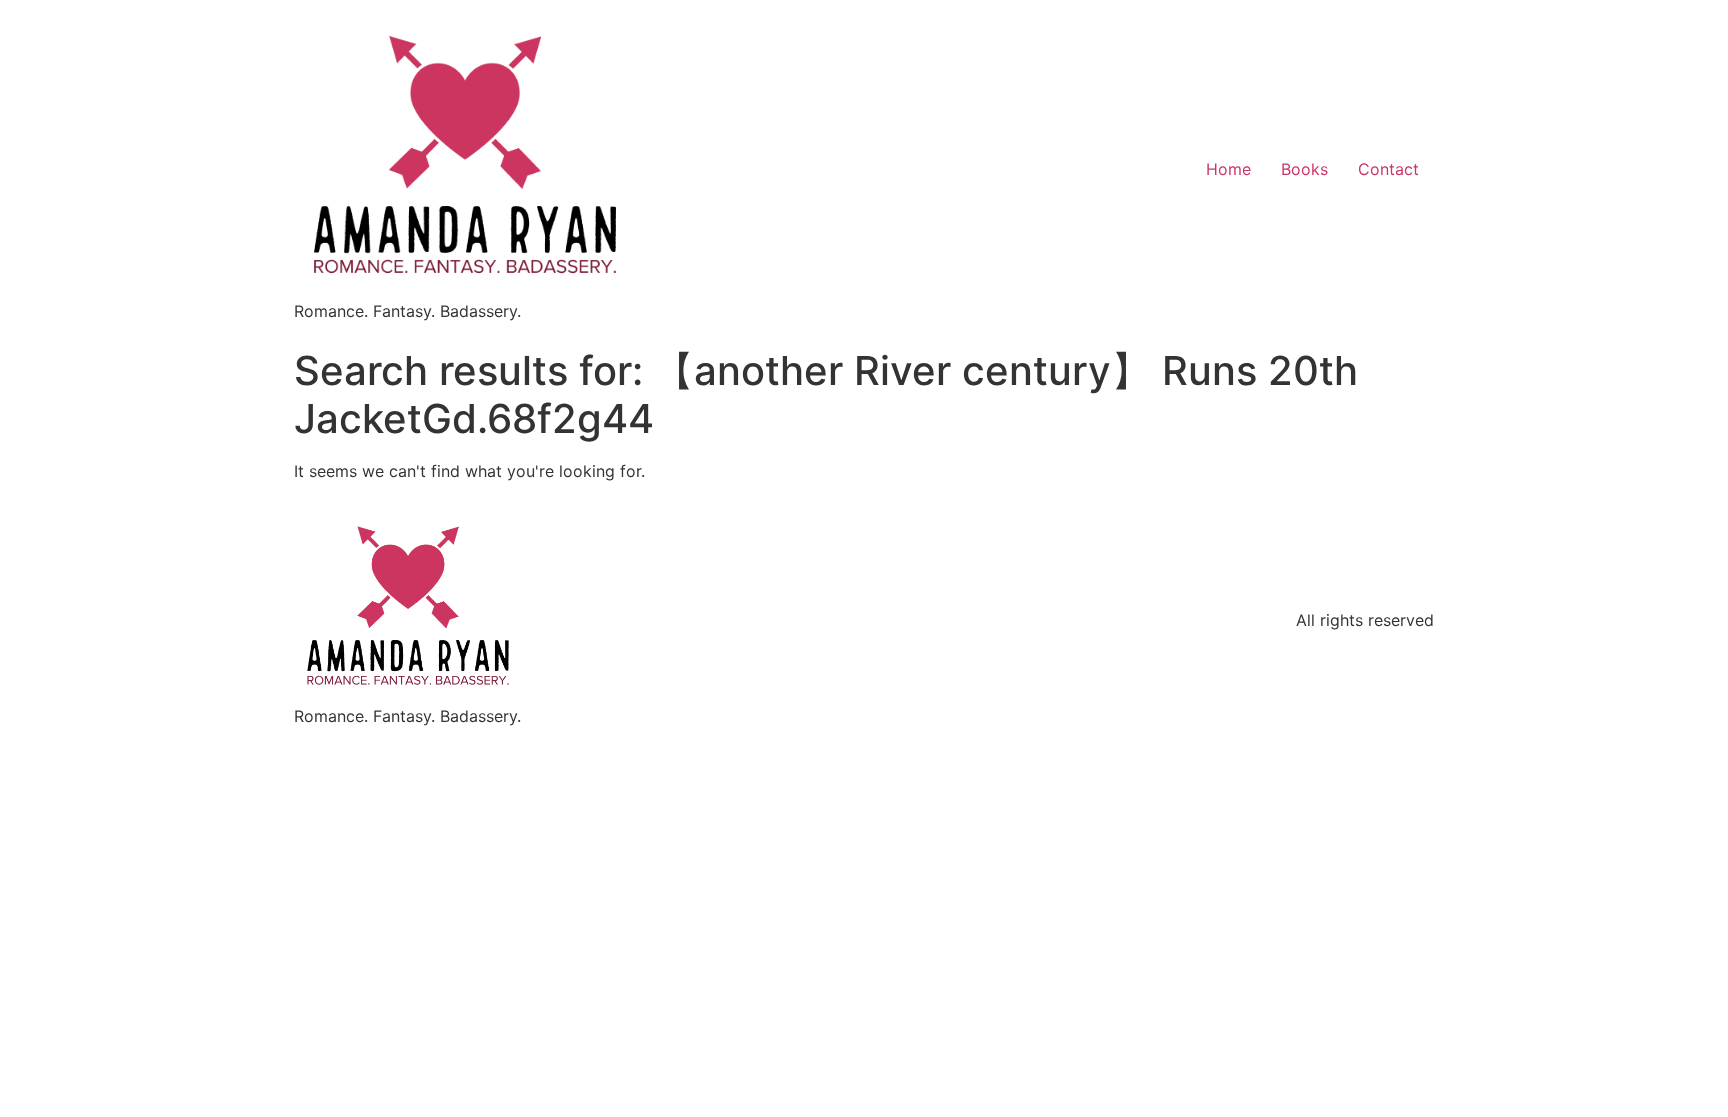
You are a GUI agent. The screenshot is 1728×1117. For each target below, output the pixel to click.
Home (1228, 169)
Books (1304, 169)
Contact (1388, 169)
